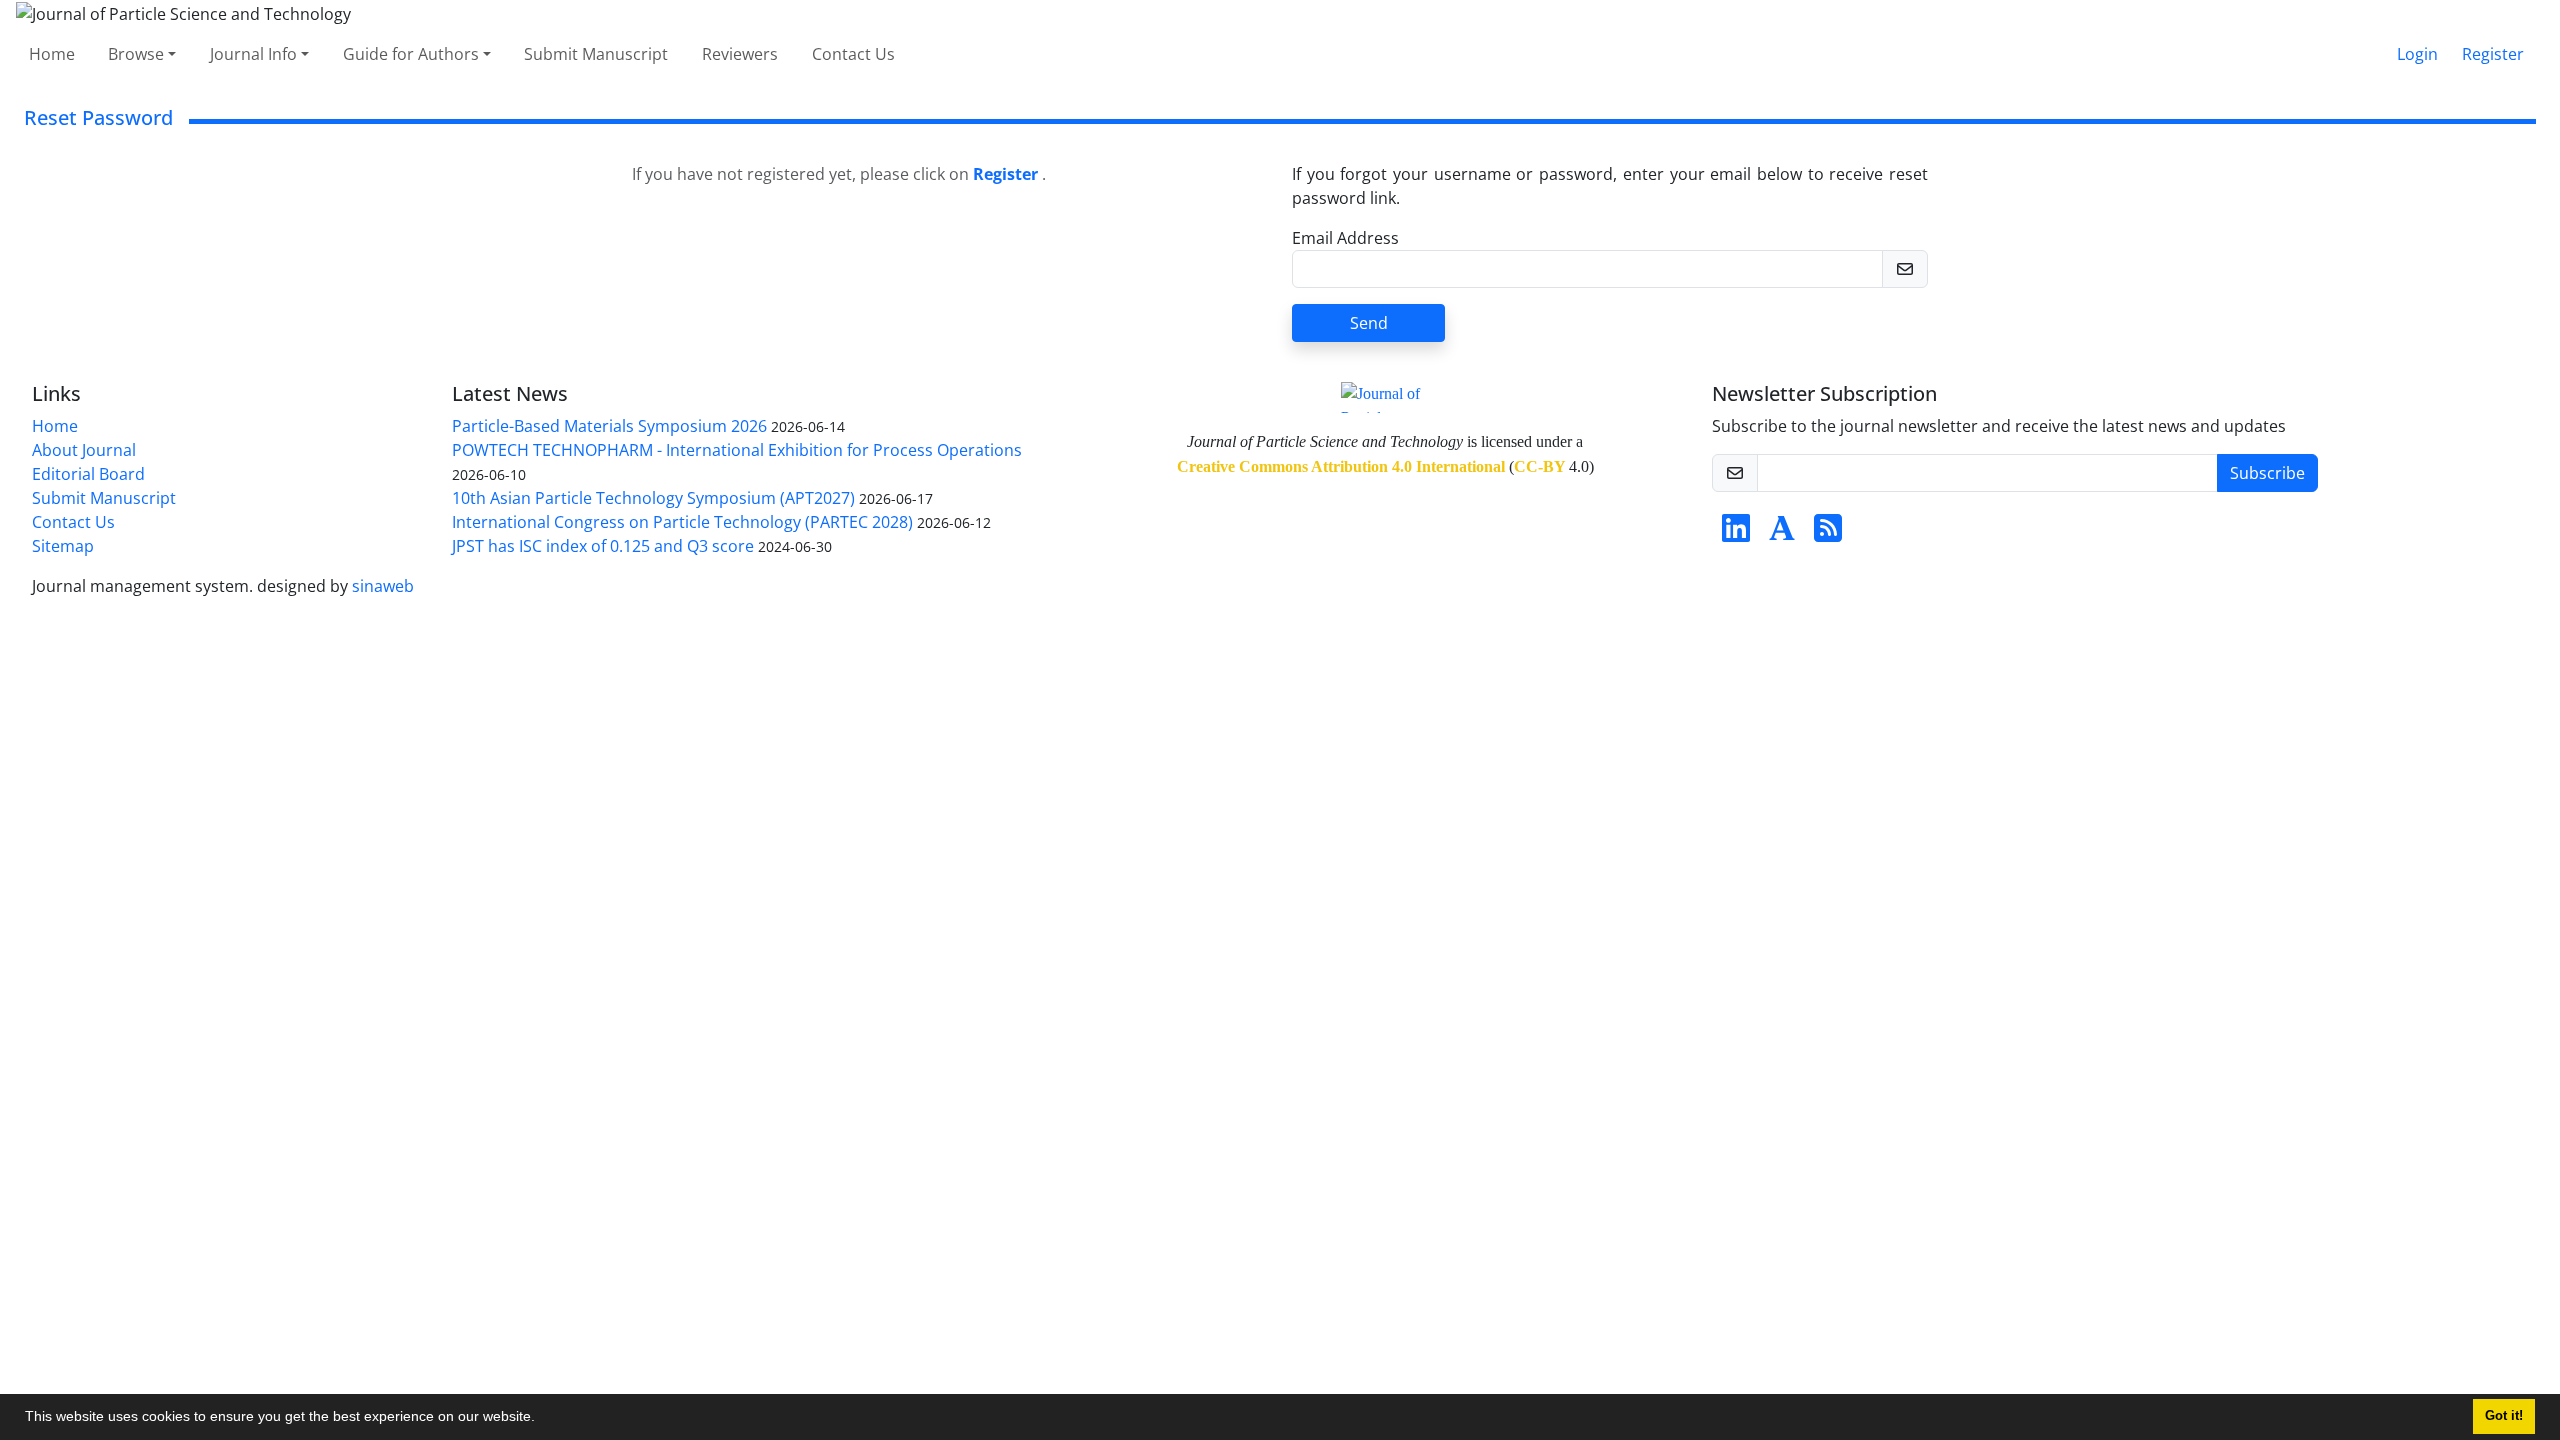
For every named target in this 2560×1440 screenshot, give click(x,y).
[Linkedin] (1736, 534)
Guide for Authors (411, 54)
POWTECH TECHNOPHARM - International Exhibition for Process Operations (737, 450)
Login (2417, 54)
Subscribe (2267, 473)
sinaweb (383, 586)
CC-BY (1539, 466)
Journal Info (253, 54)
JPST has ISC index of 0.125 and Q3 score (603, 546)
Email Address (1345, 238)
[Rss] (1828, 534)
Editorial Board (88, 474)
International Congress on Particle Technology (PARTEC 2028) (682, 522)
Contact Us (853, 54)
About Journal (84, 450)
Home (52, 54)
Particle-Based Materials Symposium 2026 (609, 426)
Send (1369, 323)
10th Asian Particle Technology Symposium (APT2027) (653, 498)
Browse (136, 54)
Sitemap (63, 546)
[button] (542, 1419)
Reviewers (740, 54)
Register (2493, 54)
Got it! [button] (2504, 1416)
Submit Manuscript (596, 54)
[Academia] (1782, 534)
